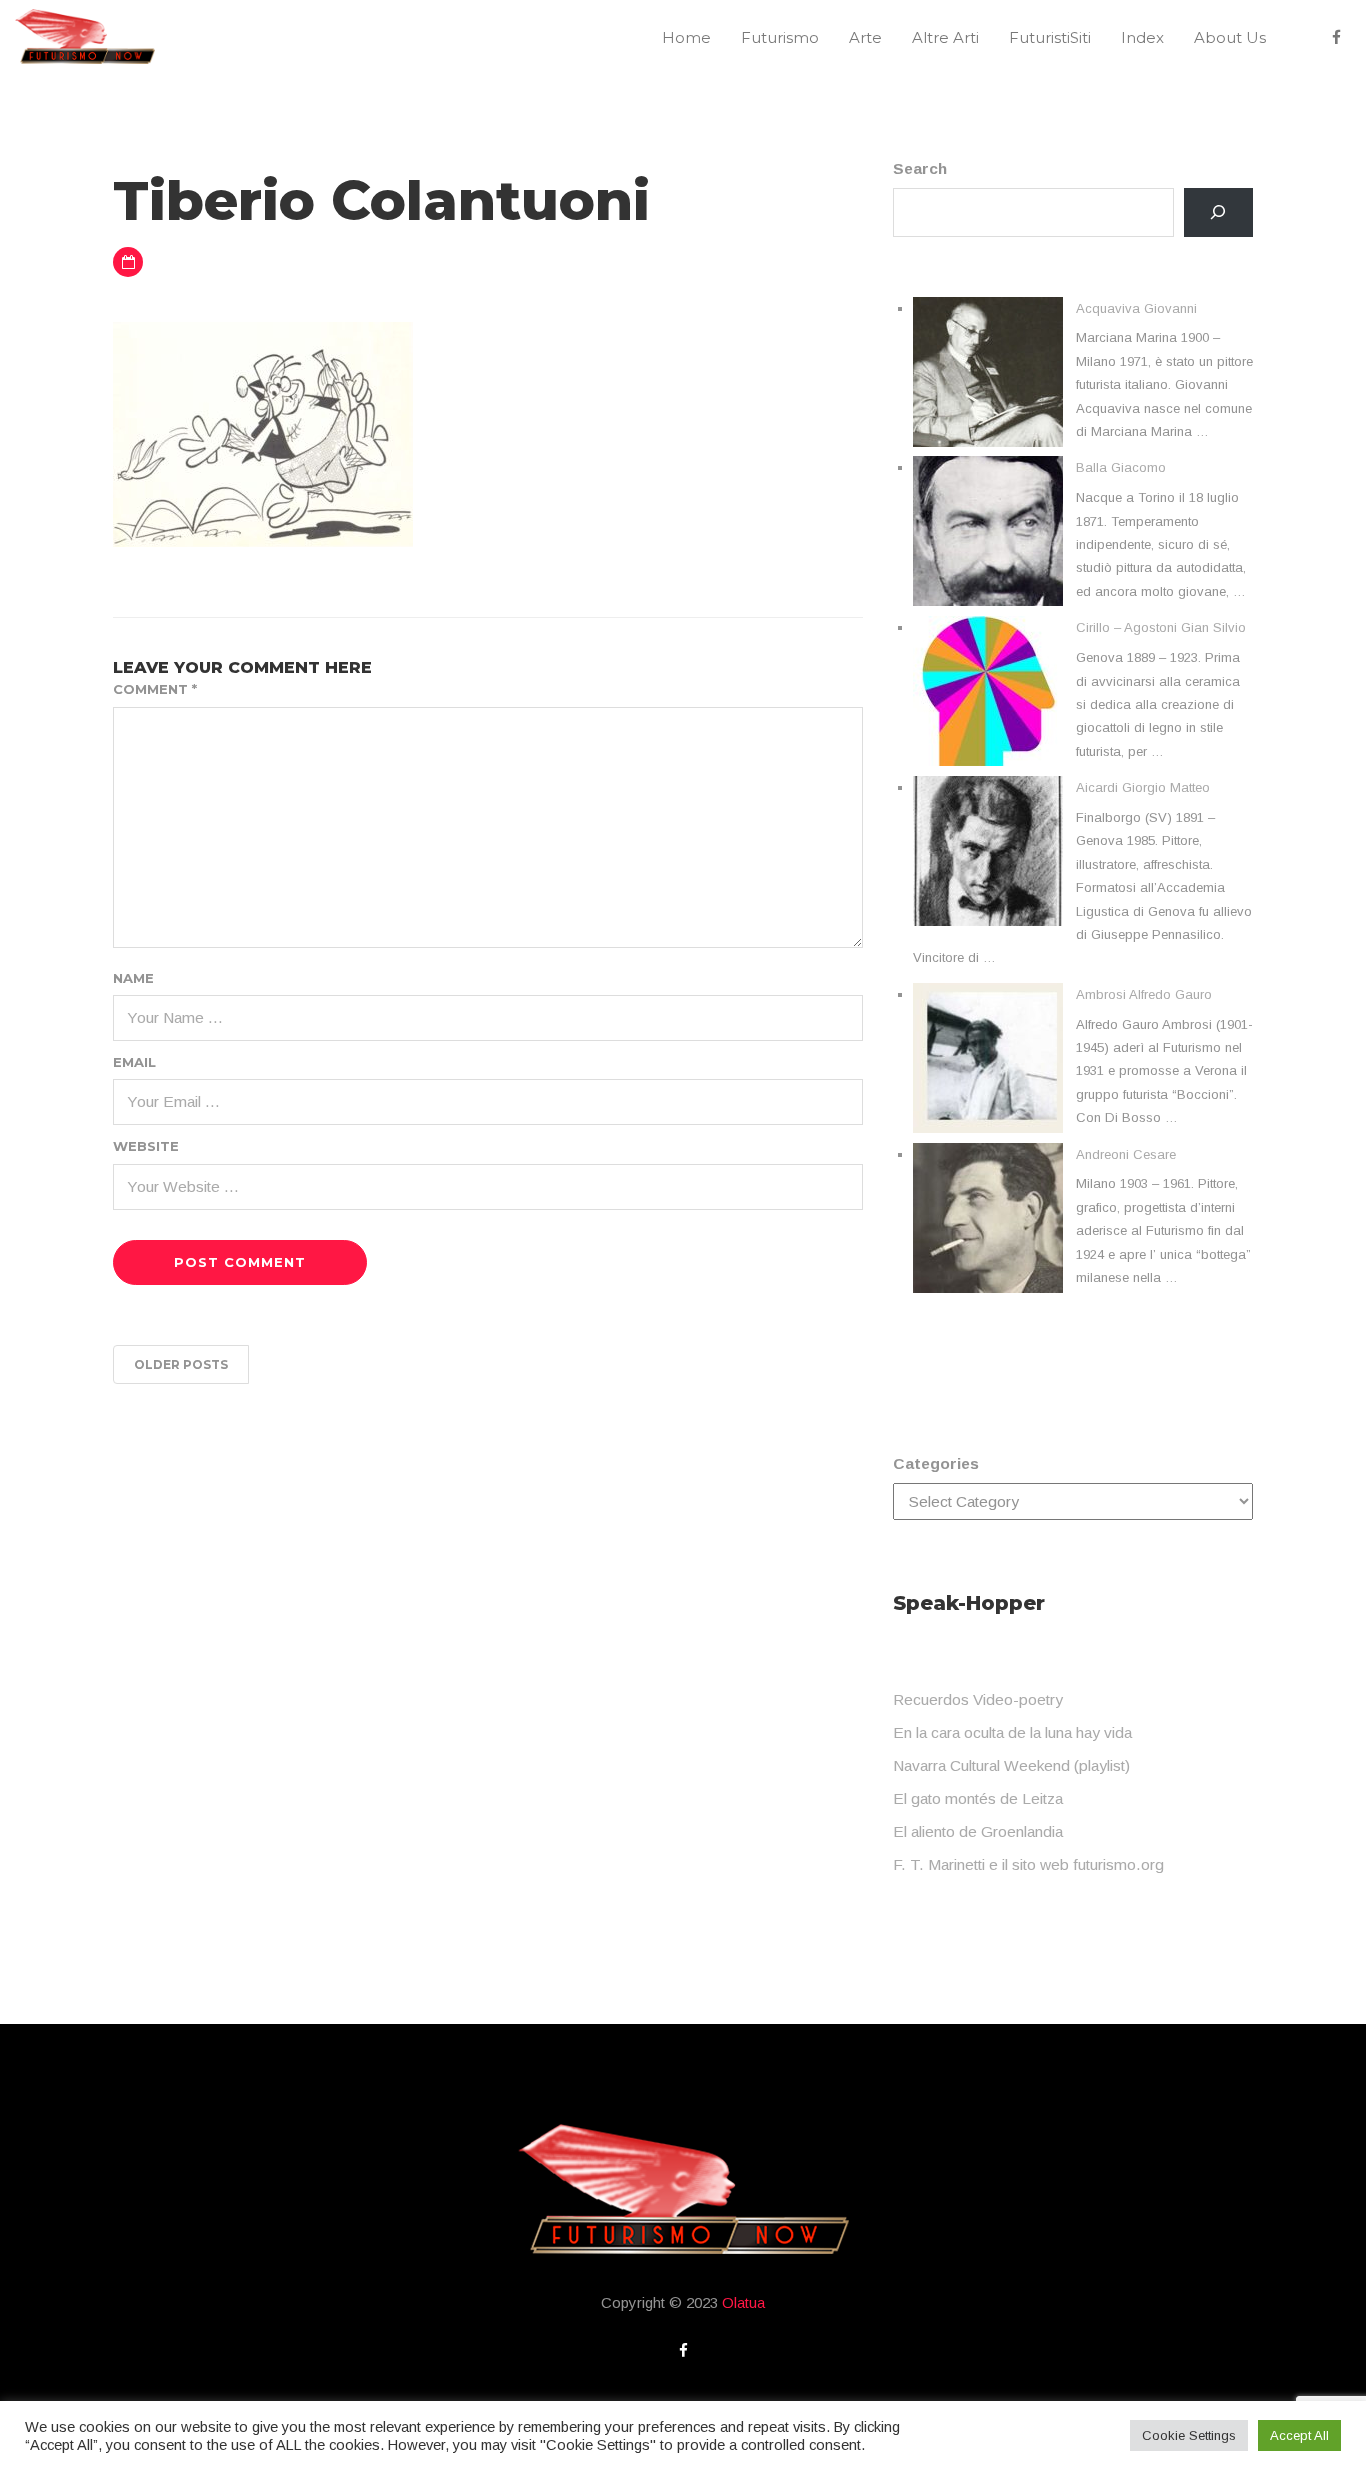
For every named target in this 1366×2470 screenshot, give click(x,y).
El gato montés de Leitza (978, 1798)
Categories (936, 1463)
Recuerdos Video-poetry (978, 1699)
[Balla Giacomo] (988, 531)
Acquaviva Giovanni (1136, 308)
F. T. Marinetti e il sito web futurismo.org (1028, 1864)
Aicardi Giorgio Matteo (1143, 787)
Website (146, 1146)
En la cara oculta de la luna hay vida (1012, 1732)
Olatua (743, 2302)
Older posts (181, 1364)
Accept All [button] (1299, 2435)
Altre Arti (945, 37)
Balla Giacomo (1121, 467)
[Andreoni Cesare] (988, 1218)
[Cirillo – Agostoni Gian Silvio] (988, 691)
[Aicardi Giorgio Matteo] (988, 851)
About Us (1230, 37)
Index (1142, 37)
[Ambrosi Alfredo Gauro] (988, 1058)
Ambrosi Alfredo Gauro (1144, 994)
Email (134, 1062)
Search (920, 168)
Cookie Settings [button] (1189, 2435)
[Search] (1218, 212)
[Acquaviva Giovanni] (988, 372)
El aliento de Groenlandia (978, 1831)
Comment (155, 689)
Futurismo (780, 37)
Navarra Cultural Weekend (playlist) (1011, 1765)
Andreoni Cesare (1126, 1154)
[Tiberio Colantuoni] (263, 432)
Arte (865, 37)
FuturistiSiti (1050, 37)
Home (686, 37)
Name (133, 978)
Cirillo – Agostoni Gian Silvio (1161, 627)
